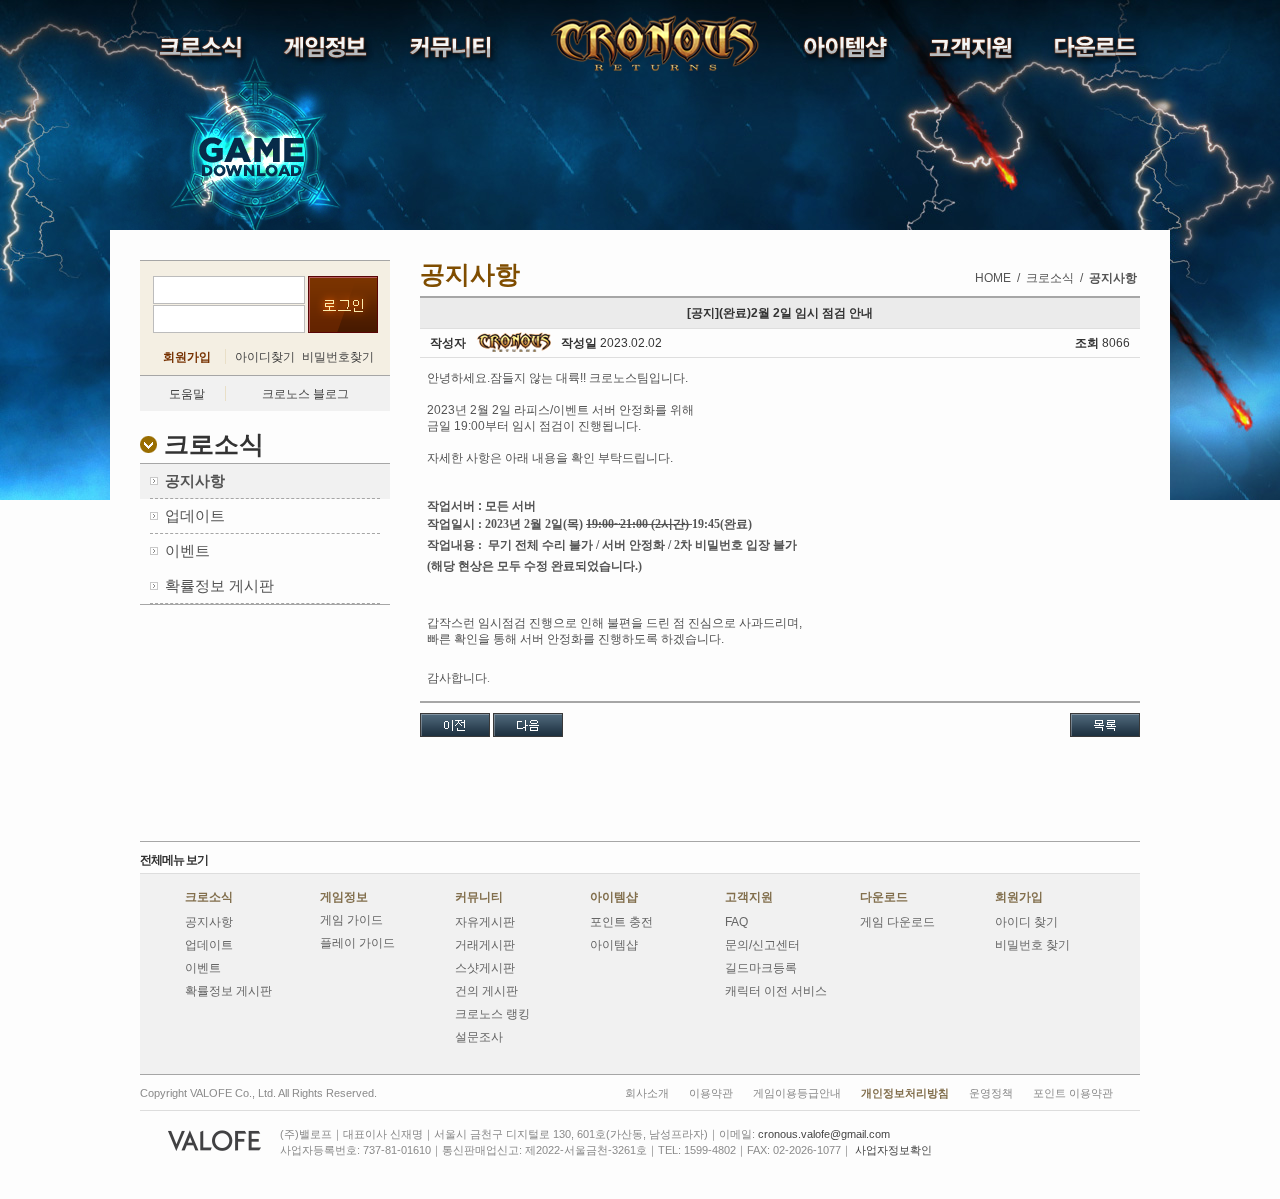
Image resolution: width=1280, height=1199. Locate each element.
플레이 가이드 (357, 943)
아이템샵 (614, 897)
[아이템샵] (847, 51)
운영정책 (991, 1093)
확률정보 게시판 (228, 991)
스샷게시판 (485, 968)
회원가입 (187, 357)
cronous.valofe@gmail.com (824, 1134)
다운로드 (884, 897)
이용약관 (711, 1093)
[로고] (604, 44)
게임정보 (344, 897)
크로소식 (209, 897)
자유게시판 (485, 922)
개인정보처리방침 (905, 1093)
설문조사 (479, 1037)
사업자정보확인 (893, 1150)
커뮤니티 (479, 897)
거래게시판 (485, 945)
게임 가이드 (351, 920)
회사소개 (647, 1093)
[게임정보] (327, 52)
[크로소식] (202, 52)
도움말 (187, 394)
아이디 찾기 (1026, 922)
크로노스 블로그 (305, 394)
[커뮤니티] (452, 52)
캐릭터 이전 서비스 (776, 991)
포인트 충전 (621, 922)
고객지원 (749, 897)
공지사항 (209, 922)
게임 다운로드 (897, 922)
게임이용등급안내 (797, 1093)
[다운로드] (1097, 51)
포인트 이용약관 (1073, 1093)
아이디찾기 (265, 357)
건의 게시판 (486, 991)
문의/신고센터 (762, 945)
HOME (993, 278)
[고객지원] (972, 52)
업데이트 (209, 945)
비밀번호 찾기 (1032, 945)
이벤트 (203, 968)
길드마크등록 (761, 968)
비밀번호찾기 (338, 357)
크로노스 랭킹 (492, 1014)
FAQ (736, 922)
